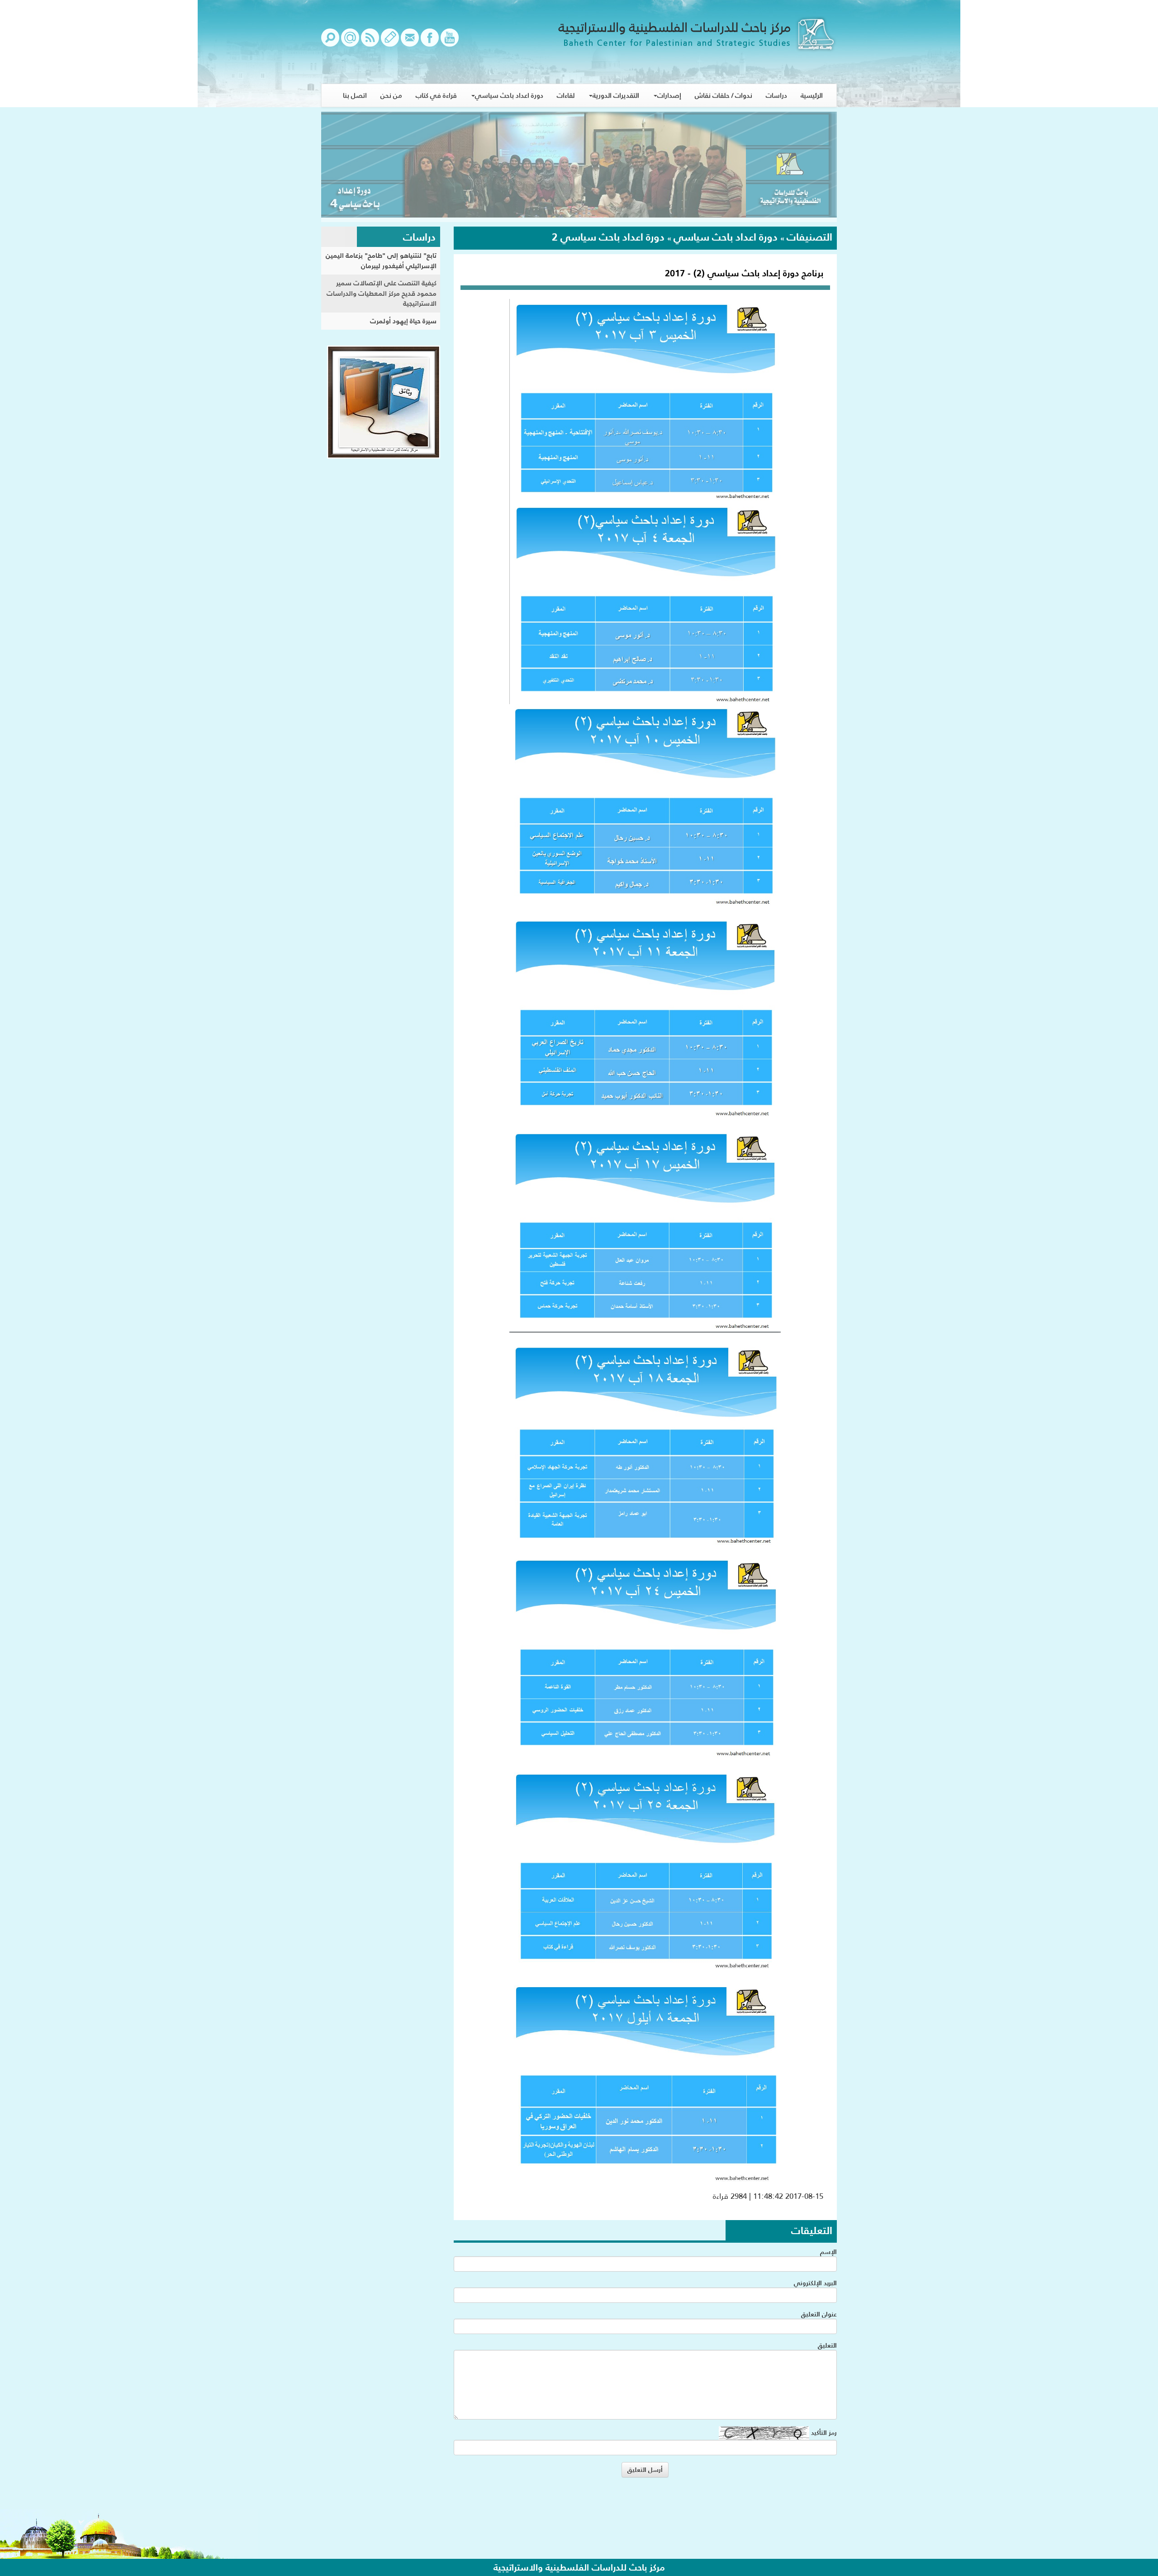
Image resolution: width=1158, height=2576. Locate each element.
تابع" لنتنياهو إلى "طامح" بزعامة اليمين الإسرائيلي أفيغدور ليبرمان (381, 260)
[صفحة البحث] (330, 42)
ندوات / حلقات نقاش (724, 95)
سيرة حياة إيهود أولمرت (403, 321)
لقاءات (566, 95)
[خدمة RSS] (370, 42)
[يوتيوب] (450, 42)
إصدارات (669, 95)
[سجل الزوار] (390, 42)
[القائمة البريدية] (350, 42)
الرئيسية (812, 95)
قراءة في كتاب (436, 95)
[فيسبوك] (430, 42)
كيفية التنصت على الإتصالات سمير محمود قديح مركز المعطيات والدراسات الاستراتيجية (382, 293)
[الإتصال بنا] (410, 42)
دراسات (776, 95)
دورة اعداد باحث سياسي (509, 95)
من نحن (391, 95)
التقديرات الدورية (616, 95)
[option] (579, 167)
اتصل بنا (355, 95)
